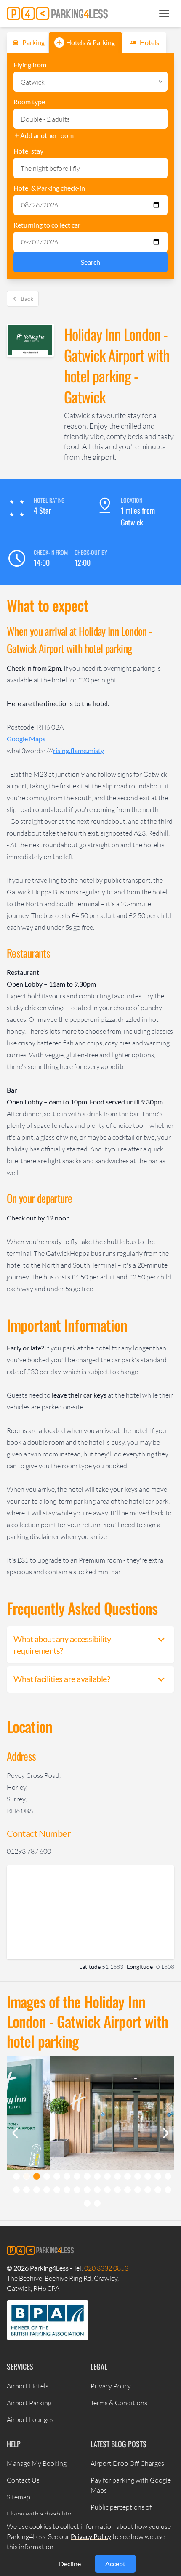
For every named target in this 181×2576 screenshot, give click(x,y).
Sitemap (19, 2497)
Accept (115, 2564)
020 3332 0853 (106, 2268)
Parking (33, 42)
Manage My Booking (37, 2463)
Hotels (149, 42)
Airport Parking (29, 2403)
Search (90, 262)
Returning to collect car (47, 225)
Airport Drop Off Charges (127, 2463)
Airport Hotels (28, 2386)
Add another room (47, 135)
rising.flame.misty (79, 750)
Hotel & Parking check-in (49, 188)
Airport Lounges (30, 2419)
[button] (164, 13)
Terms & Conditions (119, 2403)
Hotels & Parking (90, 42)
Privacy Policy (111, 2386)
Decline (70, 2564)
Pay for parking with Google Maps (131, 2485)
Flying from (30, 65)
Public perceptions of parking (121, 2512)
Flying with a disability (39, 2514)
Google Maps (26, 739)
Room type (29, 102)
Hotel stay (28, 151)
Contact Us (23, 2480)
